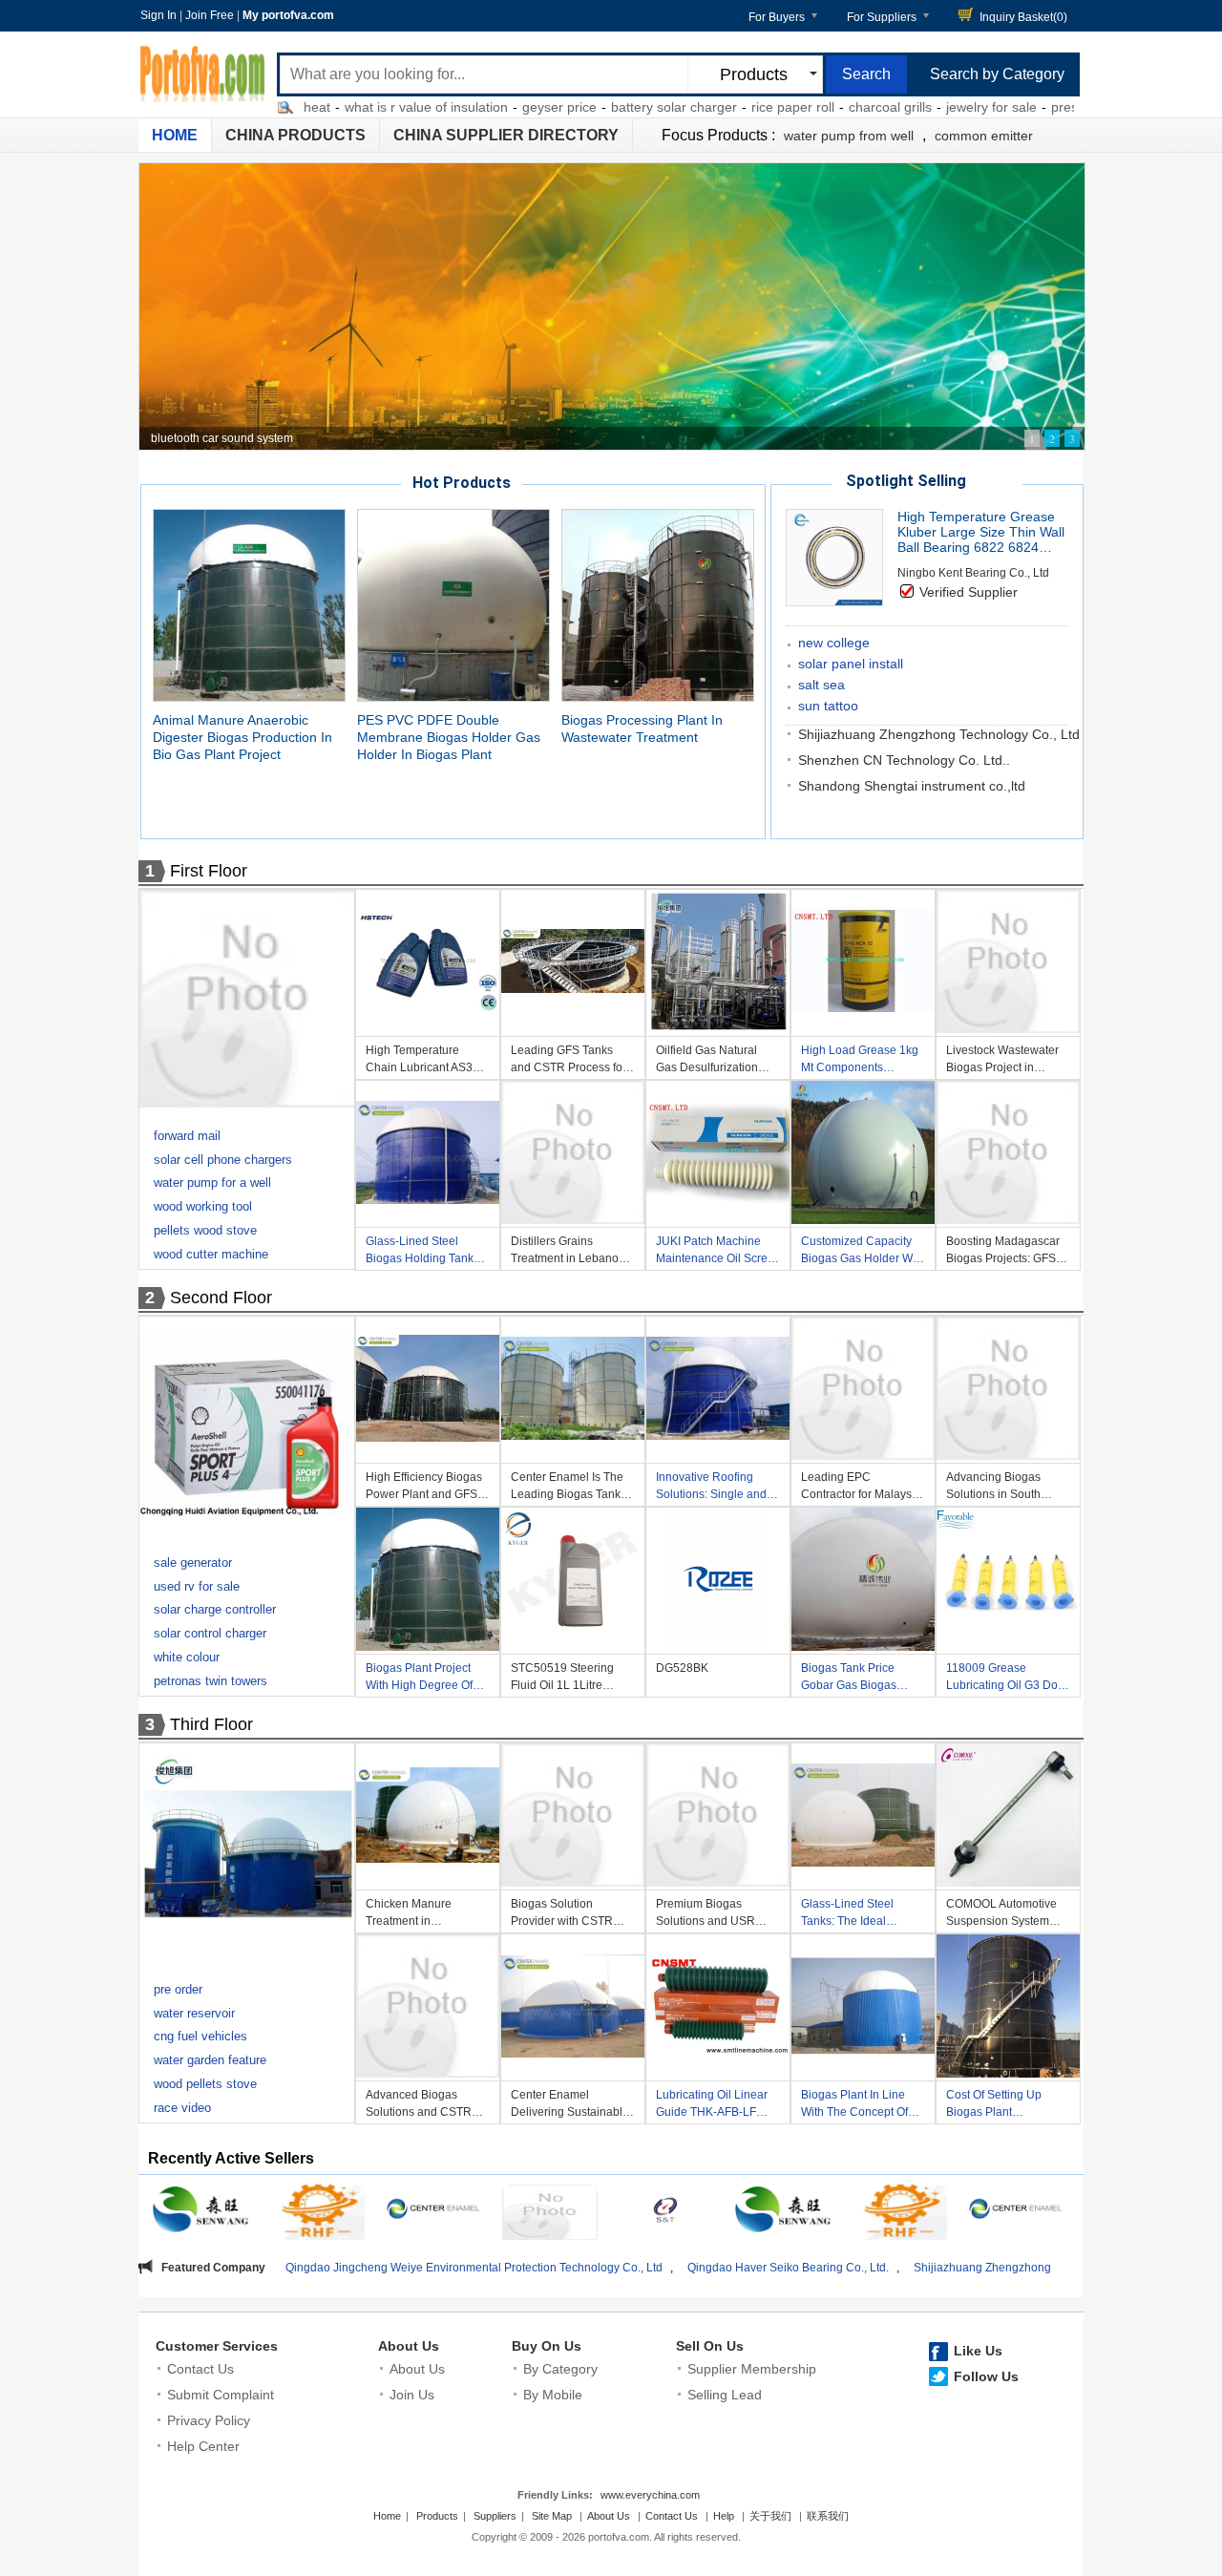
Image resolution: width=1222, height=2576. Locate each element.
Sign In (158, 15)
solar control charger (210, 1633)
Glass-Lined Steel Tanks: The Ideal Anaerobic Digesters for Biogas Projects (862, 1915)
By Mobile (553, 2395)
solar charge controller (215, 1609)
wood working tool (203, 1206)
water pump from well (849, 136)
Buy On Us (547, 2346)
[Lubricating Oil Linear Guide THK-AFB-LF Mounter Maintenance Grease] (718, 2009)
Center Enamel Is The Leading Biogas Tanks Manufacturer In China (569, 1488)
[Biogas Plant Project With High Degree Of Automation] (428, 1582)
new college (834, 643)
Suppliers (495, 2516)
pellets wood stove (205, 1230)
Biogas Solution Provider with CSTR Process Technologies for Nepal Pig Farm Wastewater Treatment (569, 1915)
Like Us (978, 2351)
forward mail (187, 1136)
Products (437, 2516)
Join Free (210, 15)
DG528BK (682, 1668)
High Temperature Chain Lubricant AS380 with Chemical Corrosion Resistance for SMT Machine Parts (426, 1061)
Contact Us (200, 2369)
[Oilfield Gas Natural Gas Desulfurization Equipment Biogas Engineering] (718, 964)
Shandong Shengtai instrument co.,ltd (912, 786)
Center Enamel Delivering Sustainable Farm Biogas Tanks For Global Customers (570, 2106)
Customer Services (217, 2346)
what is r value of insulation (338, 107)
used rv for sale (197, 1586)
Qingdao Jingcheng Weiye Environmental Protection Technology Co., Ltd (296, 2268)
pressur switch (1007, 107)
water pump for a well (212, 1182)
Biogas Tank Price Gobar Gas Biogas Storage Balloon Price (858, 1679)
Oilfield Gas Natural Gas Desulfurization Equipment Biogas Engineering (707, 1061)
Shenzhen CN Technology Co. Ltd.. (904, 760)
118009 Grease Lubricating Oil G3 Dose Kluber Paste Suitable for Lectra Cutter (1008, 1679)
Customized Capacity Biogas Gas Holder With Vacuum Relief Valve (863, 1252)
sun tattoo (828, 706)
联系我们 (828, 2516)
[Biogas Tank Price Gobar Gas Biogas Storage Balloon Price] (863, 1582)
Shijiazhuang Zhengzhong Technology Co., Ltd (939, 734)
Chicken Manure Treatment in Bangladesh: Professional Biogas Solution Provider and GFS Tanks (422, 1915)
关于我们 (770, 2516)
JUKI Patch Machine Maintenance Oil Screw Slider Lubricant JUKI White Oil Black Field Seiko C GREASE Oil (716, 1252)
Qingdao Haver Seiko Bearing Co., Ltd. (611, 2268)
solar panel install (851, 664)
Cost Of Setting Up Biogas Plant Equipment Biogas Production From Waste (1007, 2106)
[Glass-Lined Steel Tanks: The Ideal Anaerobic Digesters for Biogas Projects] (863, 1818)
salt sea (822, 685)
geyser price (472, 107)
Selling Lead (725, 2395)
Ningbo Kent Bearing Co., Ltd (973, 573)
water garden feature (210, 2060)
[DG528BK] (718, 1582)
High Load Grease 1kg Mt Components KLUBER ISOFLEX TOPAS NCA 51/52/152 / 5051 (861, 1061)
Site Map (552, 2516)
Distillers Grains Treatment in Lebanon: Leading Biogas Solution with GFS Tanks (569, 1252)
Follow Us (986, 2376)
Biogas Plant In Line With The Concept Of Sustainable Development (854, 2106)
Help (724, 2516)
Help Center (203, 2446)
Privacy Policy (209, 2420)
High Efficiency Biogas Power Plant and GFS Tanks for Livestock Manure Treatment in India (424, 1488)
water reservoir (194, 2013)
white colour (187, 1657)
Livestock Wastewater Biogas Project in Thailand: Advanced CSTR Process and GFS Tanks (1002, 1061)
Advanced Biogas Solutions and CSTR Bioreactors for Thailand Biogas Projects (428, 2106)
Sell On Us (710, 2346)
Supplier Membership (752, 2369)
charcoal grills (802, 107)
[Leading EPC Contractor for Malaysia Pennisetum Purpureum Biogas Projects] (863, 1391)
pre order (178, 1989)
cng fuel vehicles (200, 2036)
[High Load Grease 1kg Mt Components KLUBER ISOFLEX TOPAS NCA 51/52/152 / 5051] (863, 964)
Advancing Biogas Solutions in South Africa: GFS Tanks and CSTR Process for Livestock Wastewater (1003, 1488)
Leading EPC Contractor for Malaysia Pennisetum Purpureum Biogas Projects (863, 1488)
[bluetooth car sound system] (612, 306)
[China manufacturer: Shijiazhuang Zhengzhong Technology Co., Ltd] (433, 2212)
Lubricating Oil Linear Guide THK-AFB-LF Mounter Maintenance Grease (713, 2106)
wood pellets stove (205, 2084)
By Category (560, 2369)
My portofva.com (288, 15)
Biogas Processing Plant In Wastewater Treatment (642, 728)
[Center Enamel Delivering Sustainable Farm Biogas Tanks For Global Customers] (573, 2009)
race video (182, 2108)
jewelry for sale (904, 107)
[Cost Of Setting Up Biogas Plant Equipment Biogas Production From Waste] (1008, 2009)
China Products (295, 135)
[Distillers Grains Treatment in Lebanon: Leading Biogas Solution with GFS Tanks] (573, 1155)
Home (175, 135)
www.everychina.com (650, 2495)
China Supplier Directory (506, 135)
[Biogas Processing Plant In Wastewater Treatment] (658, 604)
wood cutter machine (211, 1254)
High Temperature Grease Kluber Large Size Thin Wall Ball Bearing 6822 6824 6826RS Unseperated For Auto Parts (981, 532)
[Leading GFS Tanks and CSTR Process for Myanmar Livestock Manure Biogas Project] (573, 964)
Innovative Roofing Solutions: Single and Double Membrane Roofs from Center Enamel (711, 1488)
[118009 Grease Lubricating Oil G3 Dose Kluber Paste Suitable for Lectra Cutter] (1008, 1582)
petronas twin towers (211, 1681)
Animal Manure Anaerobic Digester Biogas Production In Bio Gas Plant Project (242, 737)
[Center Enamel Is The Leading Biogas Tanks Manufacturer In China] (573, 1391)
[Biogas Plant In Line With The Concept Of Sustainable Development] (863, 2009)
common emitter (984, 136)
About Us (409, 2346)
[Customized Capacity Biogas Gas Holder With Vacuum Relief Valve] (863, 1155)
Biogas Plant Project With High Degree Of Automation (419, 1679)
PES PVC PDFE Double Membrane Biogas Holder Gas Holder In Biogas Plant (449, 737)
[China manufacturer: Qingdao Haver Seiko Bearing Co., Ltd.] (317, 2215)
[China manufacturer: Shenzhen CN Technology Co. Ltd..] (550, 2215)
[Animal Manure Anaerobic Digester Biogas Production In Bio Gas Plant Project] (249, 604)
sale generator (193, 1562)
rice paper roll (705, 107)
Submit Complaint (221, 2395)
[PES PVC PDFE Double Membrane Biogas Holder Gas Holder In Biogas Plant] (453, 604)
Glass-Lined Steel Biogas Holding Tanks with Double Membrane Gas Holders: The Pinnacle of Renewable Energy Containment (426, 1252)
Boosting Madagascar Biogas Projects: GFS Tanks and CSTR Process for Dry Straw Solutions (1003, 1252)
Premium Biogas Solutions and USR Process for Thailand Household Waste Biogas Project (709, 1915)
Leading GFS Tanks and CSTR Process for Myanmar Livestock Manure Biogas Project (570, 1061)
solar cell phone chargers (223, 1160)
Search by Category (997, 74)
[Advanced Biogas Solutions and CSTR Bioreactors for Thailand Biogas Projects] (428, 2009)
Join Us (412, 2395)
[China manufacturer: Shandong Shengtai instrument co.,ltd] (666, 2212)
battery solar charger (586, 107)
